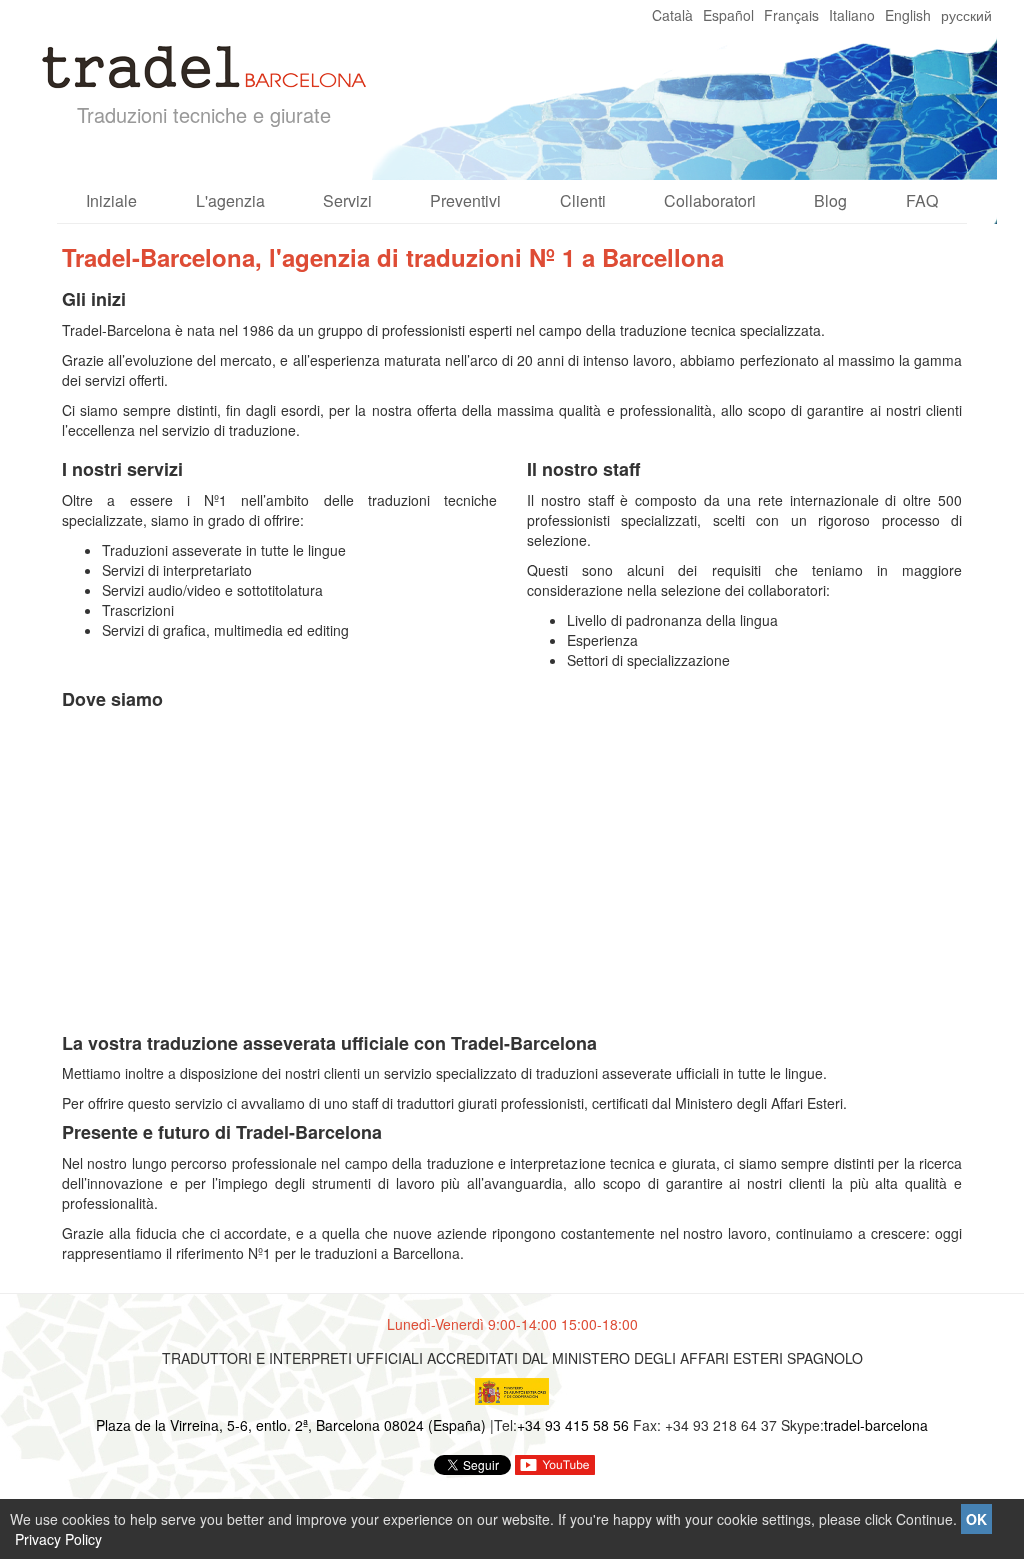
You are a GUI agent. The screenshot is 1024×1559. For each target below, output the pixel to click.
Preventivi (465, 200)
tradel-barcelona (876, 1425)
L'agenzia (230, 200)
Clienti (583, 200)
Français (791, 15)
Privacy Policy (58, 1539)
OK (976, 1519)
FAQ (922, 200)
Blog (830, 200)
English (908, 15)
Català (672, 15)
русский (966, 15)
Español (728, 15)
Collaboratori (710, 200)
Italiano (852, 15)
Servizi (347, 200)
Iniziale (111, 200)
